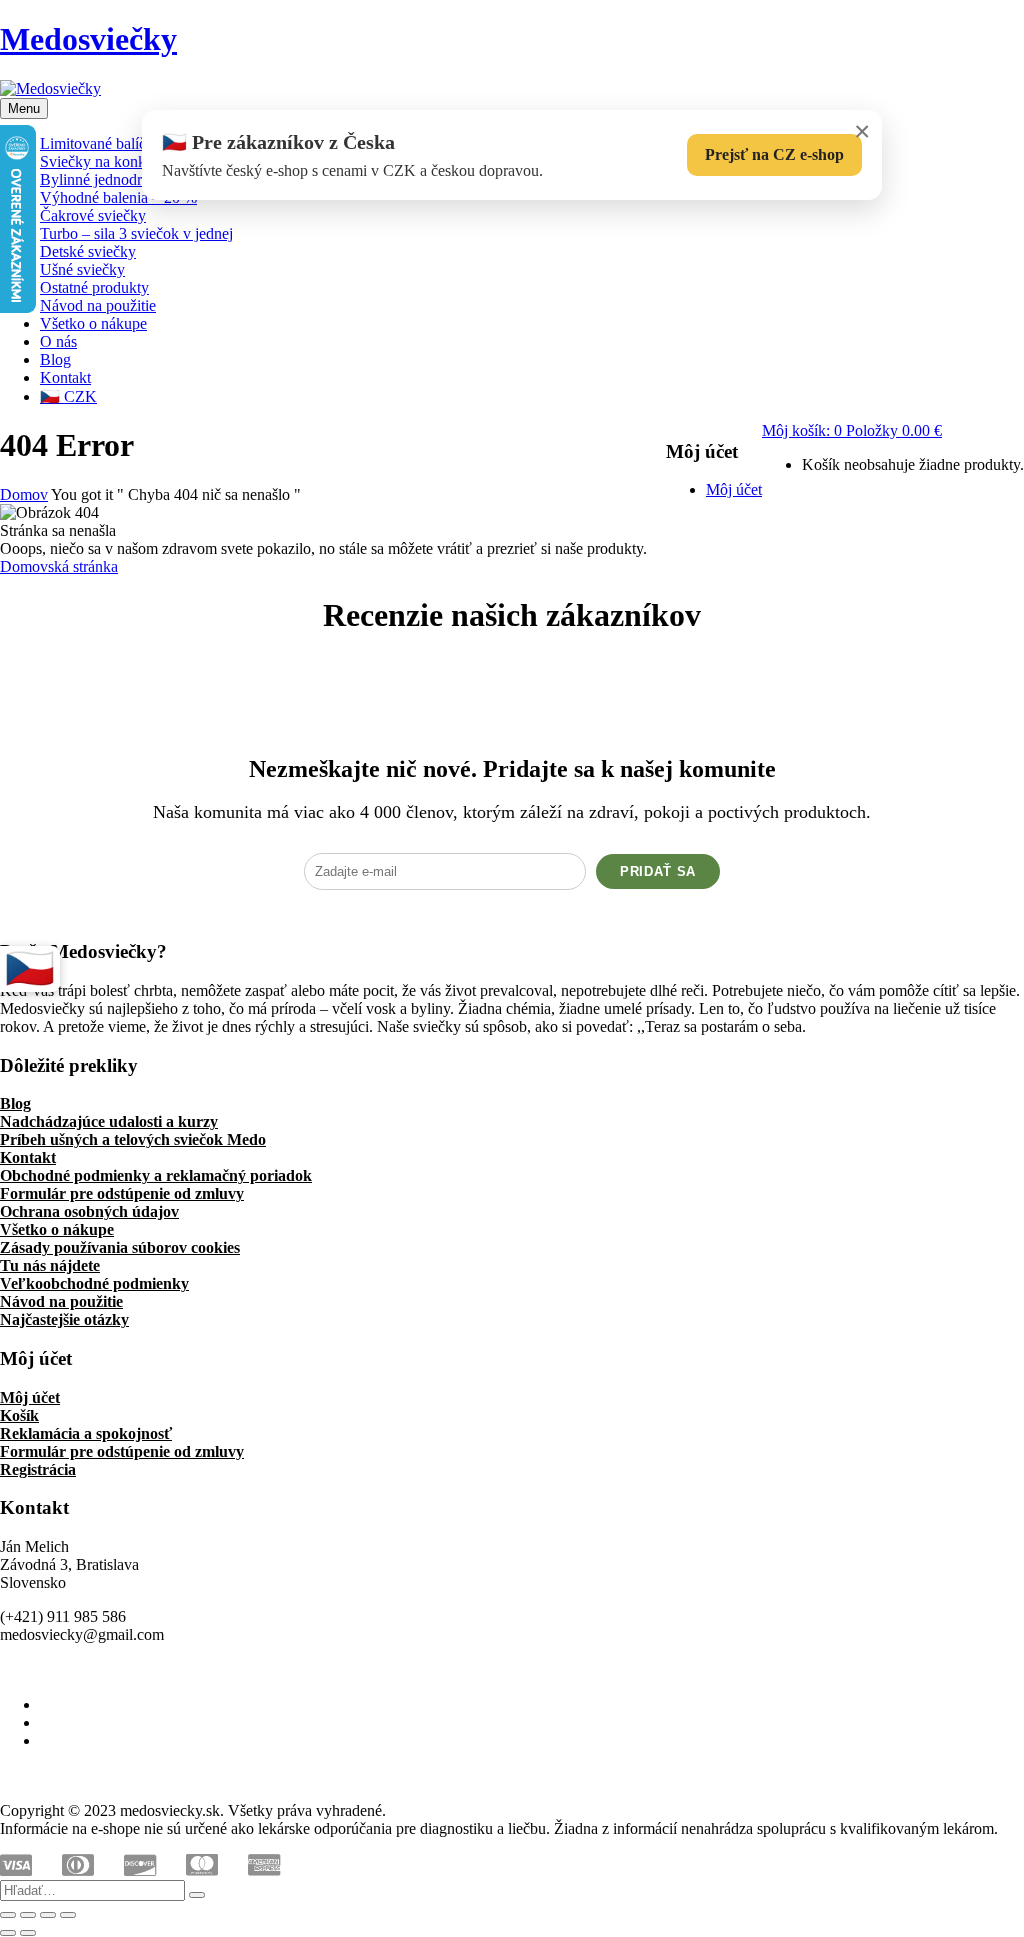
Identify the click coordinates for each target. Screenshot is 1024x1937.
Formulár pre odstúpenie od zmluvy (122, 1193)
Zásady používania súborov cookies (120, 1247)
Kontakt (28, 1157)
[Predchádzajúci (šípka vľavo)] (8, 1933)
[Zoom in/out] (8, 1915)
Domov (24, 494)
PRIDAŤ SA (658, 871)
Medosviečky (88, 39)
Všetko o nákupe (57, 1229)
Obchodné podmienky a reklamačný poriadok (156, 1175)
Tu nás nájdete (50, 1265)
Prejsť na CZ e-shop (774, 154)
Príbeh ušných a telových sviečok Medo (133, 1139)
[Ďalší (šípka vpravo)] (28, 1933)
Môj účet (30, 1397)
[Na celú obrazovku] (28, 1915)
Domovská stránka (59, 566)
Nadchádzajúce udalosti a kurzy (109, 1121)
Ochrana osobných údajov (89, 1211)
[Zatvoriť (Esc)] (68, 1915)
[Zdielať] (48, 1915)
